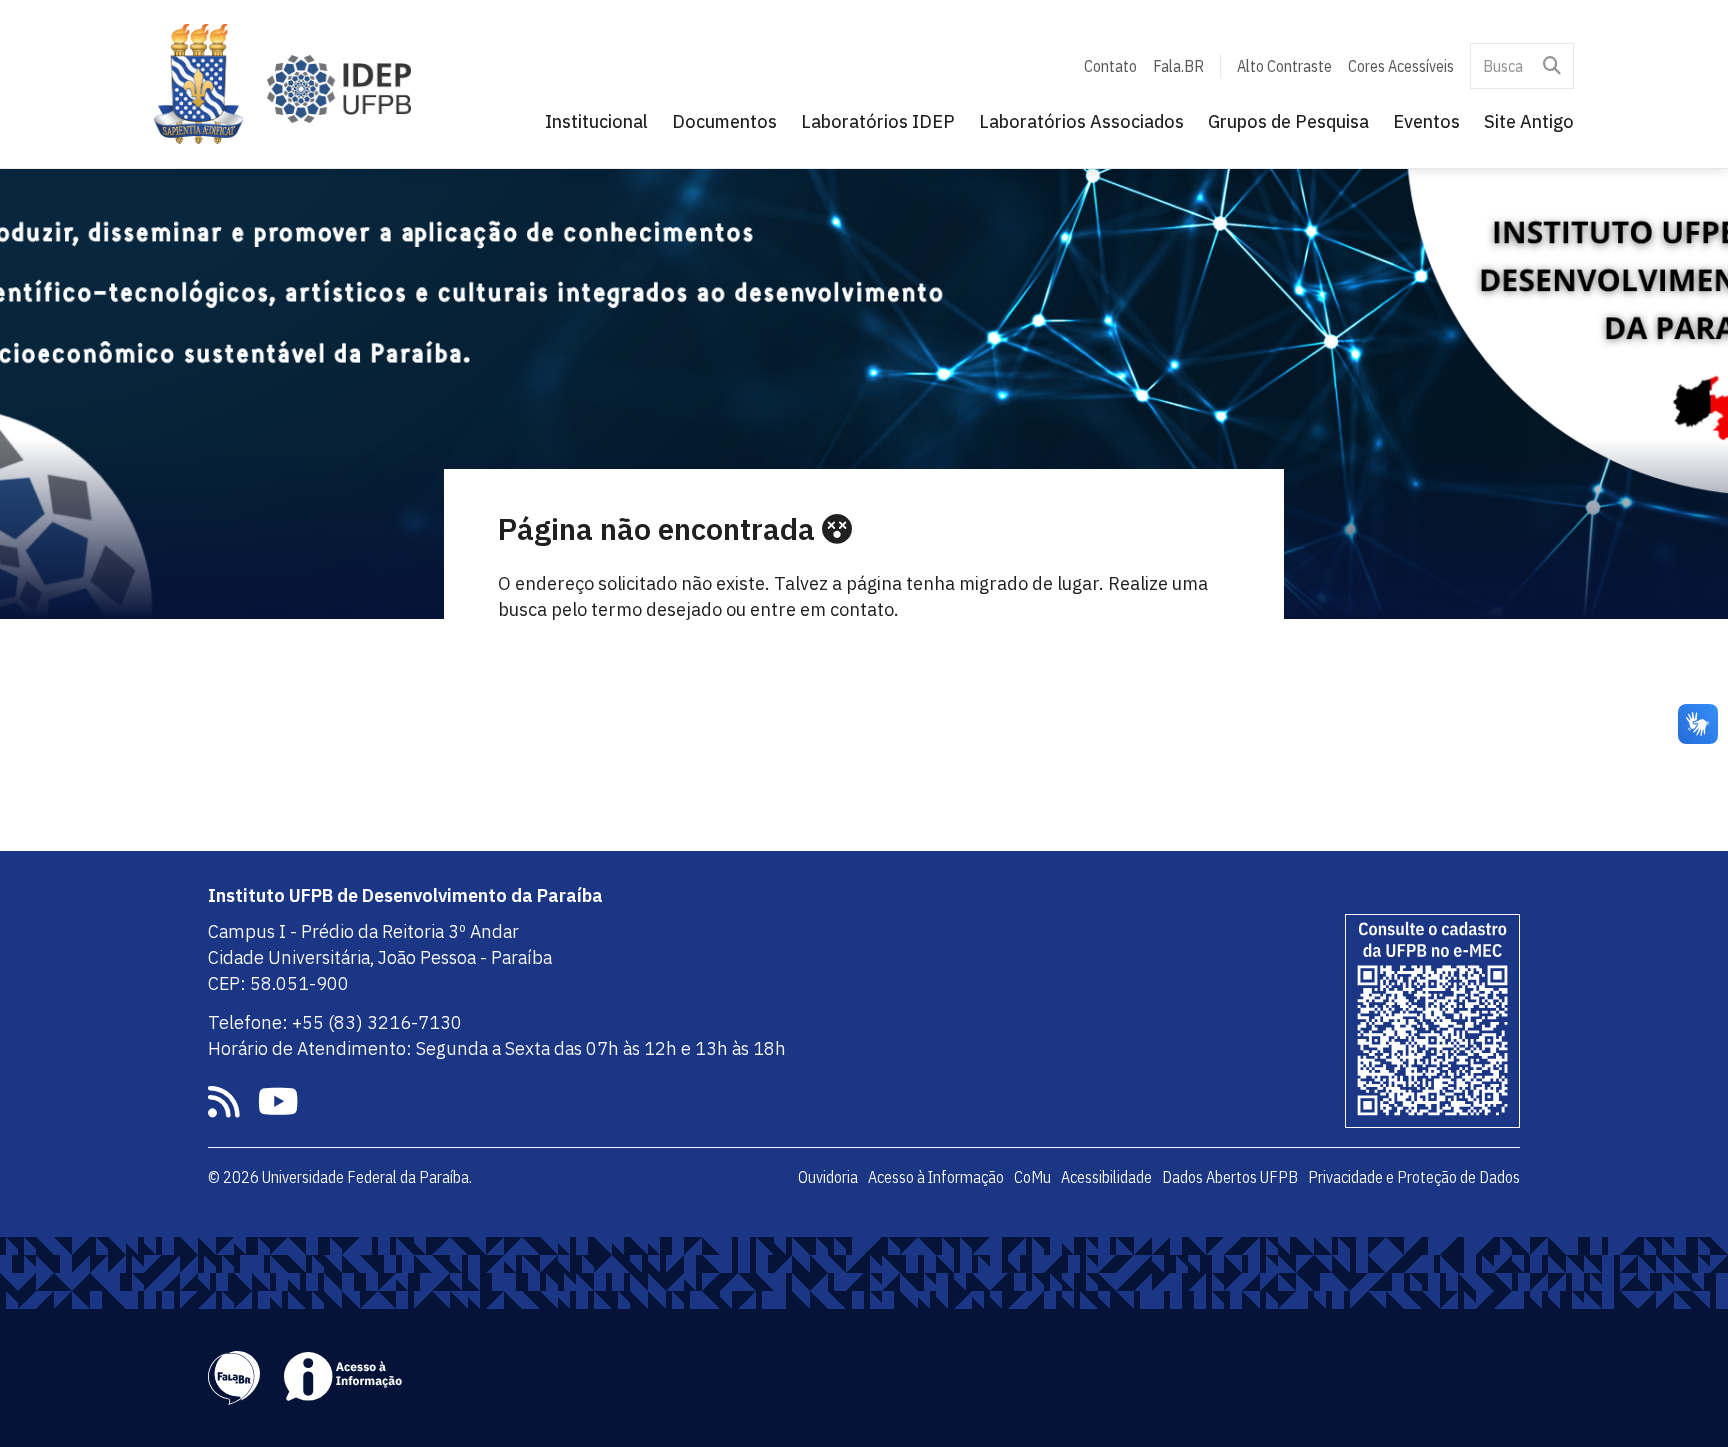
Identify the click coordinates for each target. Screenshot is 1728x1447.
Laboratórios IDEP (878, 121)
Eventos (1426, 121)
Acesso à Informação (936, 1177)
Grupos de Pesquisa (1288, 121)
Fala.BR (1178, 66)
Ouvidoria (828, 1177)
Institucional (596, 121)
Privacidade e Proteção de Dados (1414, 1177)
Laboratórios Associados (1081, 121)
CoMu (1032, 1177)
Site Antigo (1529, 121)
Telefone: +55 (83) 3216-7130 (335, 1022)
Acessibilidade (1106, 1177)
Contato (1110, 66)
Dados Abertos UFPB (1230, 1177)
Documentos (724, 121)
